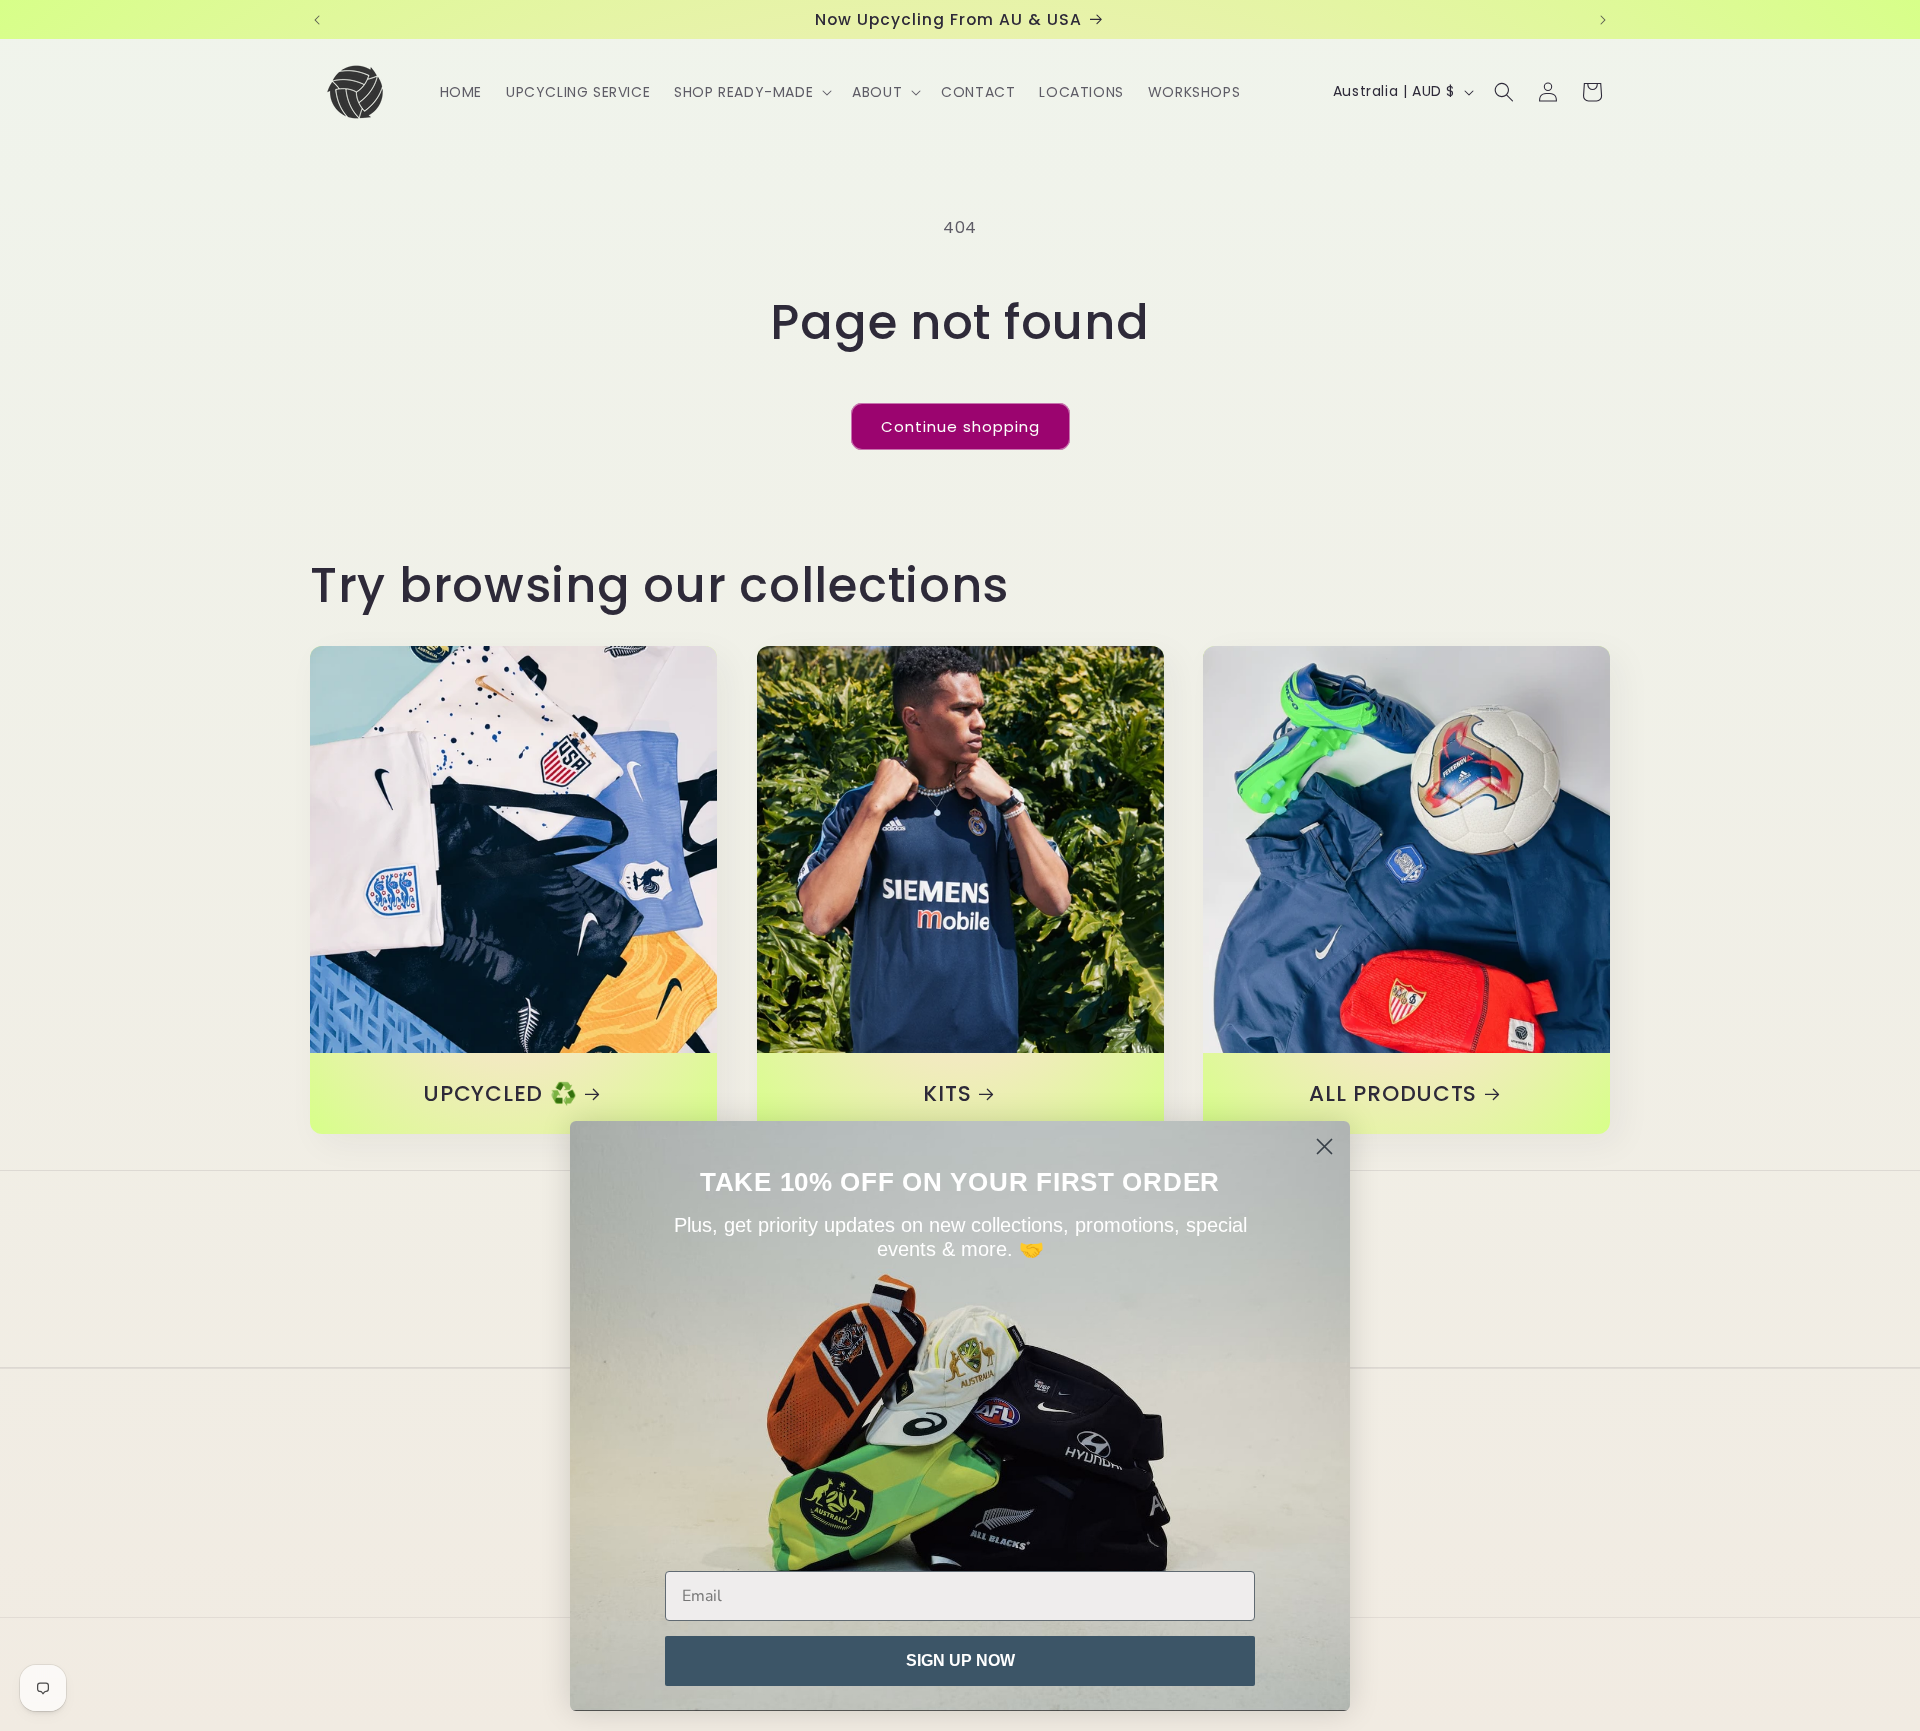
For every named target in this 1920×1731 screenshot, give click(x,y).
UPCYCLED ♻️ (500, 1093)
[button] (751, 92)
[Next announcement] (1603, 20)
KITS (947, 1093)
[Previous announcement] (317, 20)
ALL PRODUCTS (1394, 1093)
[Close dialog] (1324, 1146)
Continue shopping (960, 426)
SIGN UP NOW (960, 1660)
